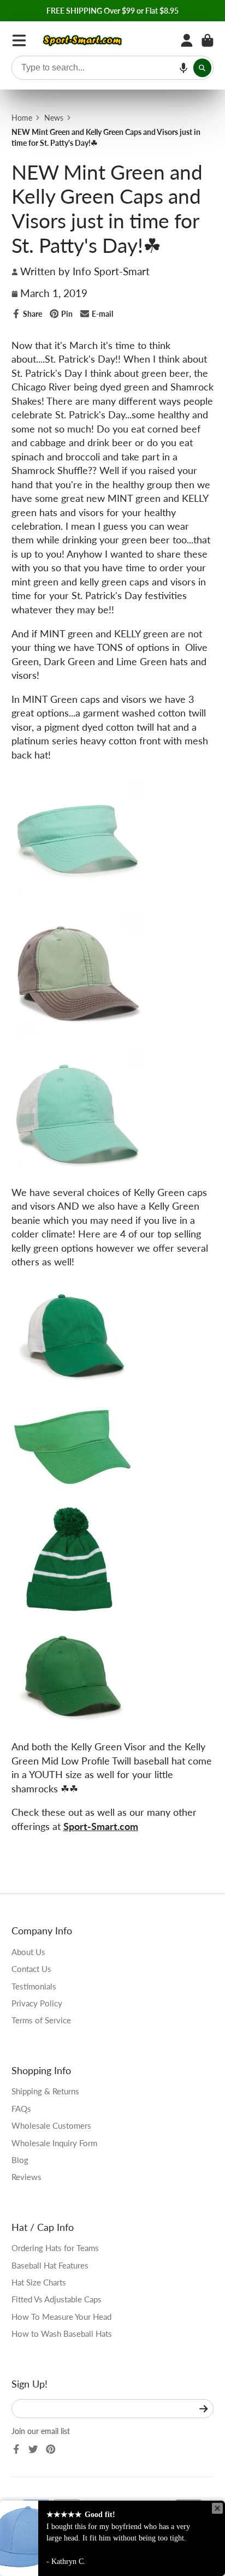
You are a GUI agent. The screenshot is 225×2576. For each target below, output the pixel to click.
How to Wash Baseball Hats (62, 2334)
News (54, 118)
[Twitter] (33, 2449)
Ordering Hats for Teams (55, 2248)
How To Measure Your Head (61, 2317)
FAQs (21, 2109)
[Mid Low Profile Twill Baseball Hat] (72, 1722)
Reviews (26, 2177)
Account (187, 40)
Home (22, 118)
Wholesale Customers (51, 2125)
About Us (28, 1952)
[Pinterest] (51, 2449)
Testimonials (34, 1986)
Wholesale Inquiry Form (54, 2143)
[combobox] (113, 68)
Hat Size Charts (39, 2282)
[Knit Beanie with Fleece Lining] (72, 1610)
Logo (83, 40)
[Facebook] (16, 2449)
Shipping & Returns (45, 2091)
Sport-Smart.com (101, 1826)
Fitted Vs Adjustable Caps (57, 2299)
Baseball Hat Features (50, 2265)
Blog (20, 2160)
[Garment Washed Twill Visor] (77, 899)
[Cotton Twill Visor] (72, 1497)
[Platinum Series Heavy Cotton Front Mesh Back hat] (77, 1168)
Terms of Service (41, 2020)
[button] (183, 68)
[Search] (203, 68)
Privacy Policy (37, 2003)
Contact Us (31, 1969)
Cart (208, 40)
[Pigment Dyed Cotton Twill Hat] (77, 1034)
